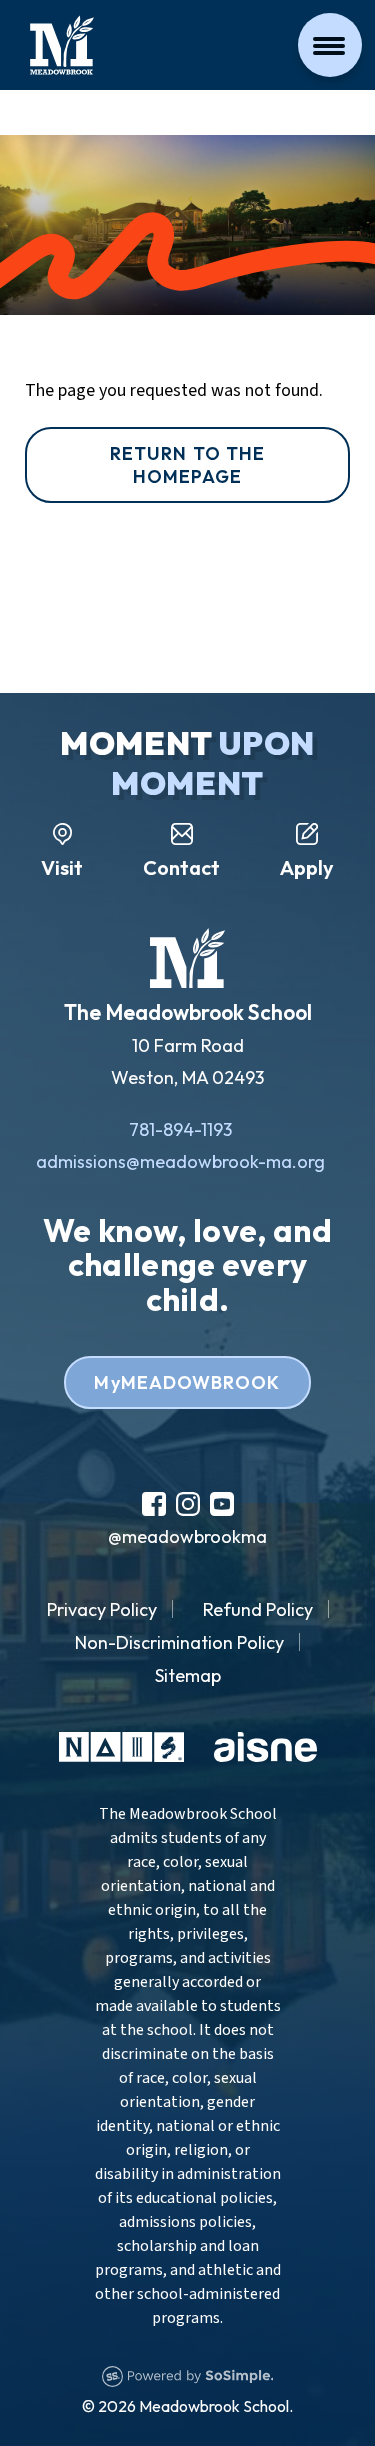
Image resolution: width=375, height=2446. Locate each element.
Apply (307, 867)
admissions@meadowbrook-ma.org (180, 1161)
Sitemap (188, 1675)
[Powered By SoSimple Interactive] (188, 2373)
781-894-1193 (180, 1129)
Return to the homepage (187, 465)
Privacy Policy (102, 1609)
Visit (62, 867)
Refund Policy (258, 1609)
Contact (181, 867)
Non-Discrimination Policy (179, 1642)
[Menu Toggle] (330, 45)
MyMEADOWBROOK (187, 1382)
